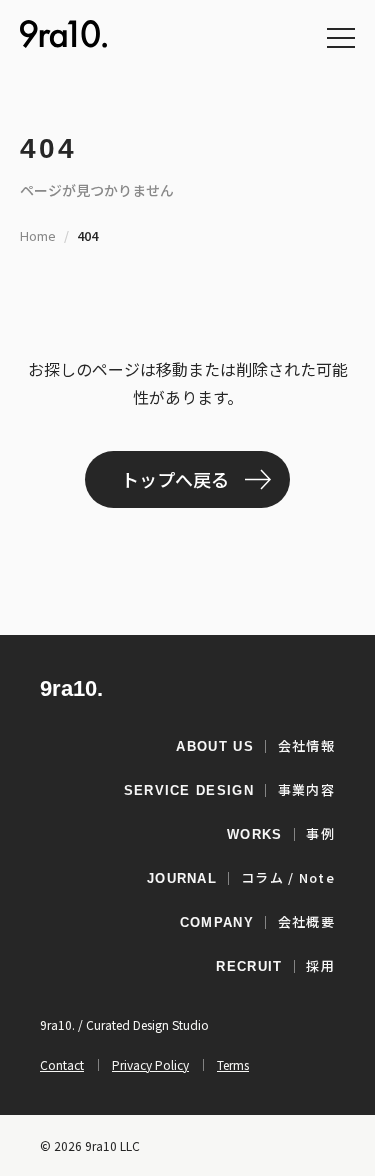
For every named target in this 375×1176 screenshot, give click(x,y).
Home (38, 235)
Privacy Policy (150, 1064)
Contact (62, 1064)
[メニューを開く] (341, 38)
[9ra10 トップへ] (63, 34)
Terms (233, 1064)
